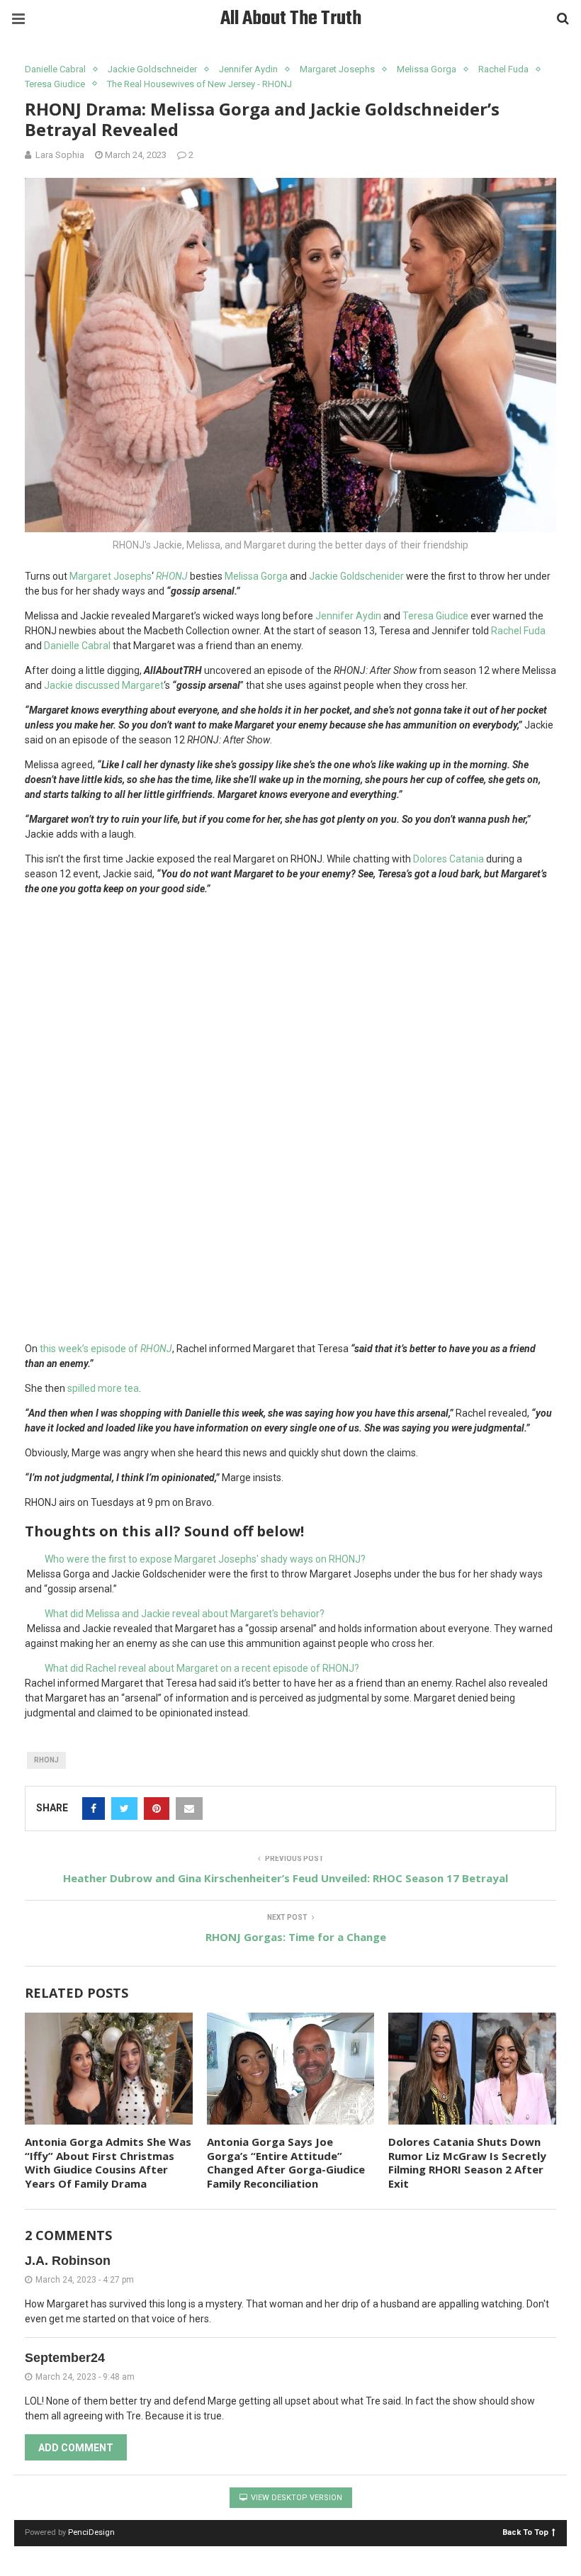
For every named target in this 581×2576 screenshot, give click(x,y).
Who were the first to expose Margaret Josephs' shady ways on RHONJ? (205, 1559)
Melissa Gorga (427, 69)
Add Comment (76, 2448)
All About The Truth (291, 19)
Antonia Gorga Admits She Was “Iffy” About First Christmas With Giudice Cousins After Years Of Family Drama (108, 2162)
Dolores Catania (449, 859)
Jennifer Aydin (248, 69)
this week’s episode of (106, 1349)
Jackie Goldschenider (357, 576)
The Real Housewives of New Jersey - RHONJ (199, 84)
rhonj (46, 1760)
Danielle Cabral (55, 69)
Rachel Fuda (503, 69)
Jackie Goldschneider (152, 69)
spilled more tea (103, 1388)
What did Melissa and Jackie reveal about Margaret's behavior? (185, 1614)
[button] (290, 1559)
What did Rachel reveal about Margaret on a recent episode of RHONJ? (202, 1668)
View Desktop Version (295, 2498)
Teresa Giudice (55, 84)
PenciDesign (91, 2532)
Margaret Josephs (337, 69)
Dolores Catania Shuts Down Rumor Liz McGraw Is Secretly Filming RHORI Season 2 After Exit (467, 2162)
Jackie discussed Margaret (104, 685)
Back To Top (525, 2532)
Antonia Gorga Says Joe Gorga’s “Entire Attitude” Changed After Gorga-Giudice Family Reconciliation (286, 2162)
